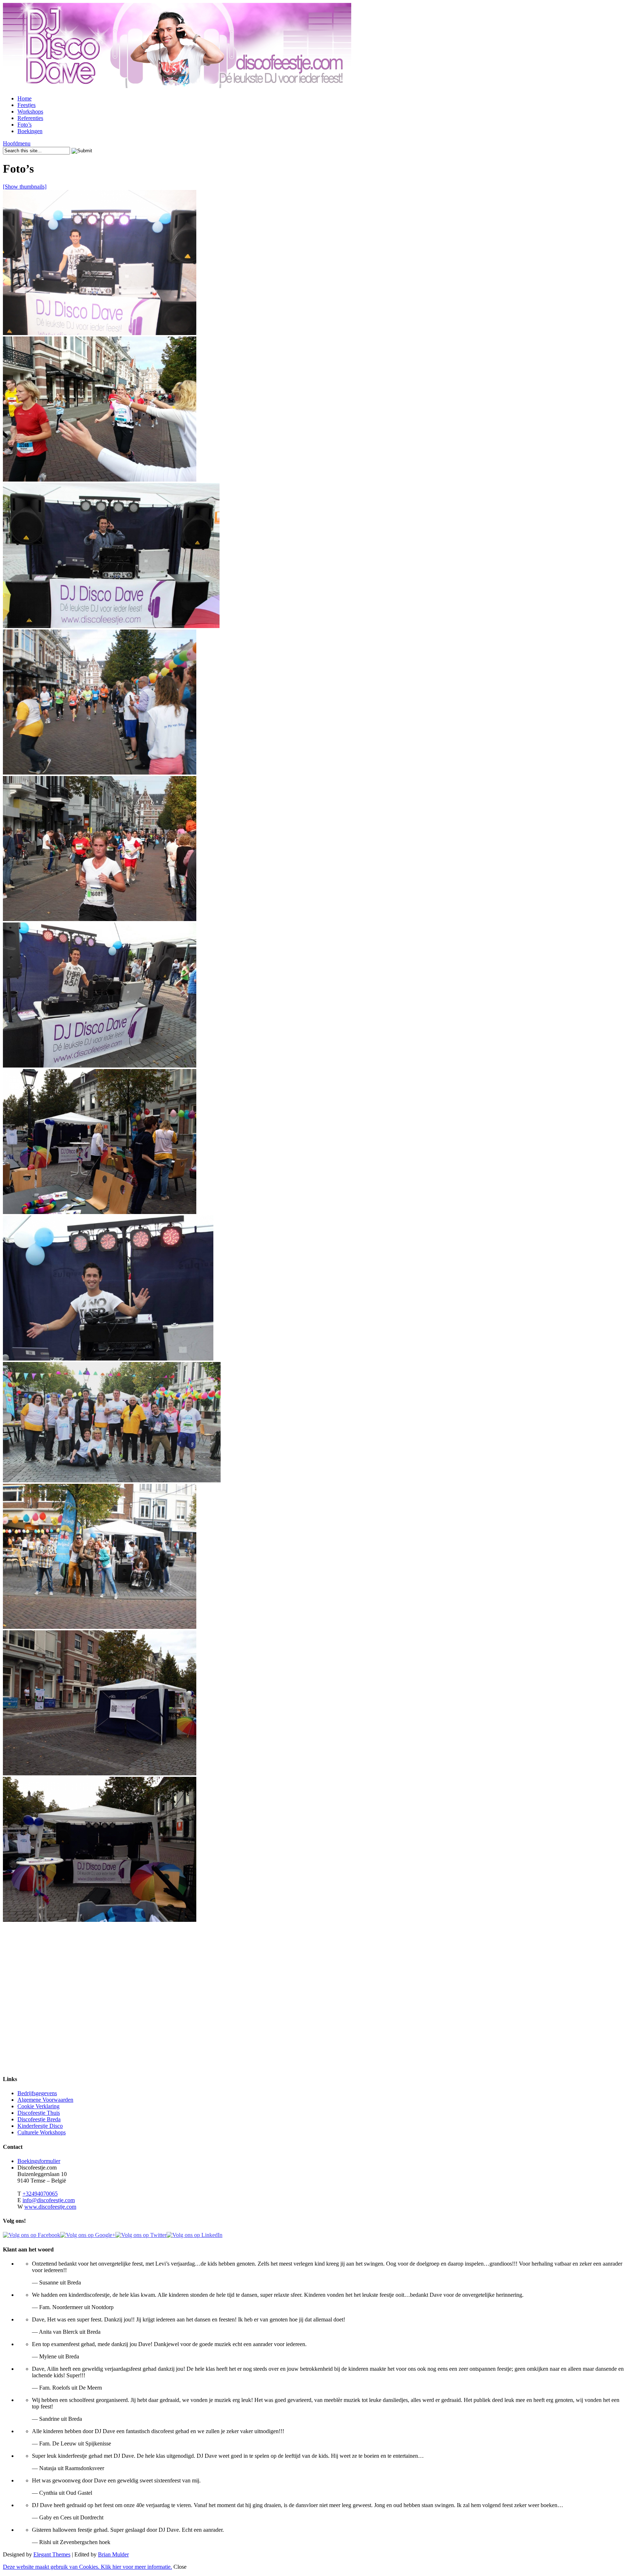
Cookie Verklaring (38, 2106)
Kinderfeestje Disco (40, 2126)
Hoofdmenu (17, 143)
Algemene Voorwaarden (45, 2100)
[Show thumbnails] (25, 187)
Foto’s (24, 125)
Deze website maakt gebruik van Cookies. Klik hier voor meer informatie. (87, 2567)
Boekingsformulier (39, 2161)
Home (24, 98)
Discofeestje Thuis (39, 2113)
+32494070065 (40, 2194)
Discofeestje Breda (39, 2119)
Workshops (30, 112)
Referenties (30, 118)
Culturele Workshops (42, 2132)
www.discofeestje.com (50, 2207)
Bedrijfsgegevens (37, 2093)
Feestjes (26, 105)
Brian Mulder (113, 2554)
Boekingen (30, 131)
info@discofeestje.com (49, 2200)
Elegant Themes (52, 2554)
